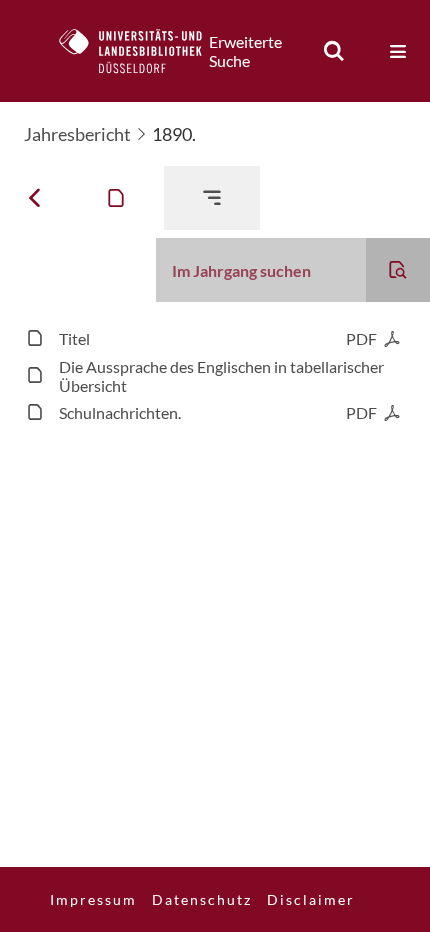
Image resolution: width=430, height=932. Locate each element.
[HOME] (141, 51)
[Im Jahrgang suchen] (398, 270)
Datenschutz (202, 899)
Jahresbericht (77, 134)
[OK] (334, 51)
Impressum (93, 899)
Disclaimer (311, 899)
